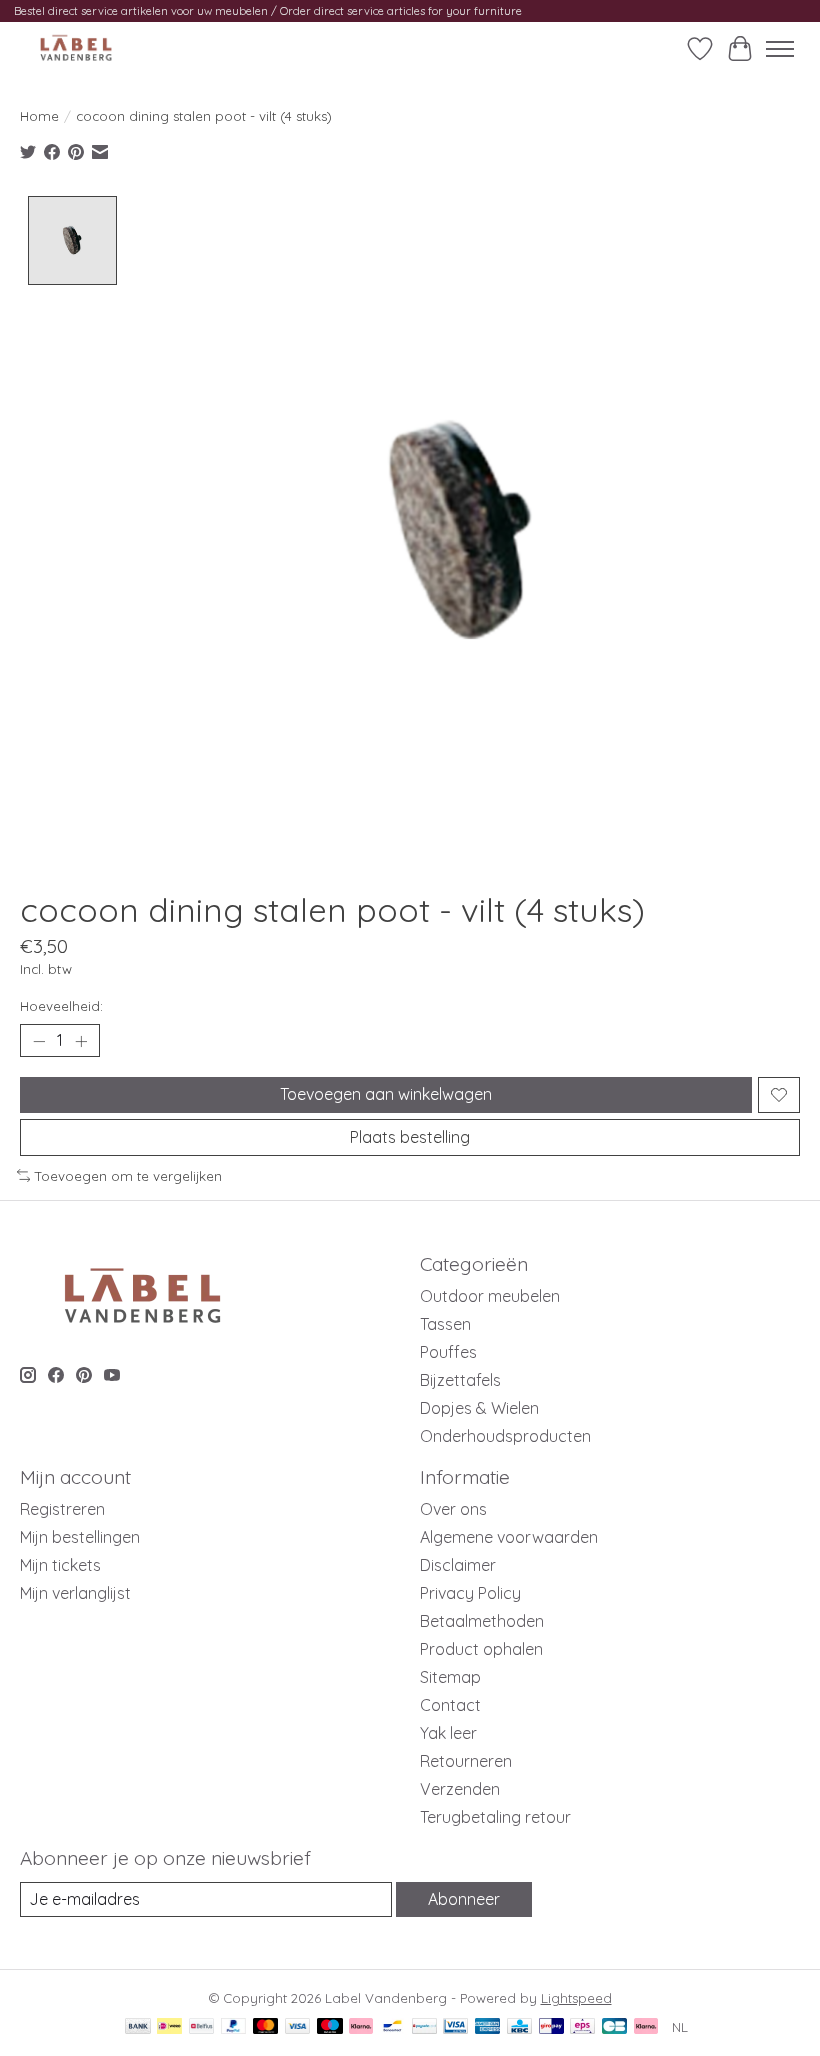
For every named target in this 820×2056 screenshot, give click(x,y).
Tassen (445, 1324)
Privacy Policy (470, 1593)
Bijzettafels (460, 1380)
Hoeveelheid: (61, 1006)
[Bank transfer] (138, 2027)
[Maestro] (330, 2027)
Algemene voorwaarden (509, 1537)
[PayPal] (234, 2027)
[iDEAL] (169, 2027)
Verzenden (460, 1789)
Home (39, 116)
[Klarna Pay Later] (646, 2027)
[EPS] (582, 2027)
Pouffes (448, 1352)
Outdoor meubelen (490, 1296)
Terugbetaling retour (495, 1817)
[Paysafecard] (424, 2027)
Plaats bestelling (410, 1137)
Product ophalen (481, 1649)
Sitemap (450, 1677)
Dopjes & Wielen (479, 1408)
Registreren (62, 1509)
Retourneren (466, 1761)
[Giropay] (551, 2027)
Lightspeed (576, 1998)
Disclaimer (458, 1565)
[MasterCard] (266, 2027)
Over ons (453, 1509)
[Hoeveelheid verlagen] (39, 1041)
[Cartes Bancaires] (614, 2027)
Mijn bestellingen (80, 1537)
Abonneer (464, 1899)
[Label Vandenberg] (76, 48)
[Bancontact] (392, 2027)
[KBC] (519, 2027)
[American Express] (488, 2027)
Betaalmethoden (482, 1621)
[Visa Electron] (455, 2027)
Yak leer (448, 1733)
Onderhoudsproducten (505, 1436)
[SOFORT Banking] (361, 2027)
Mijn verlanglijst (75, 1593)
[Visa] (298, 2027)
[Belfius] (201, 2027)
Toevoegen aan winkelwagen (386, 1094)
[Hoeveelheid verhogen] (81, 1041)
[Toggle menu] (780, 49)
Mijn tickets (60, 1565)
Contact (450, 1705)
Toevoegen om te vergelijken (128, 1176)
